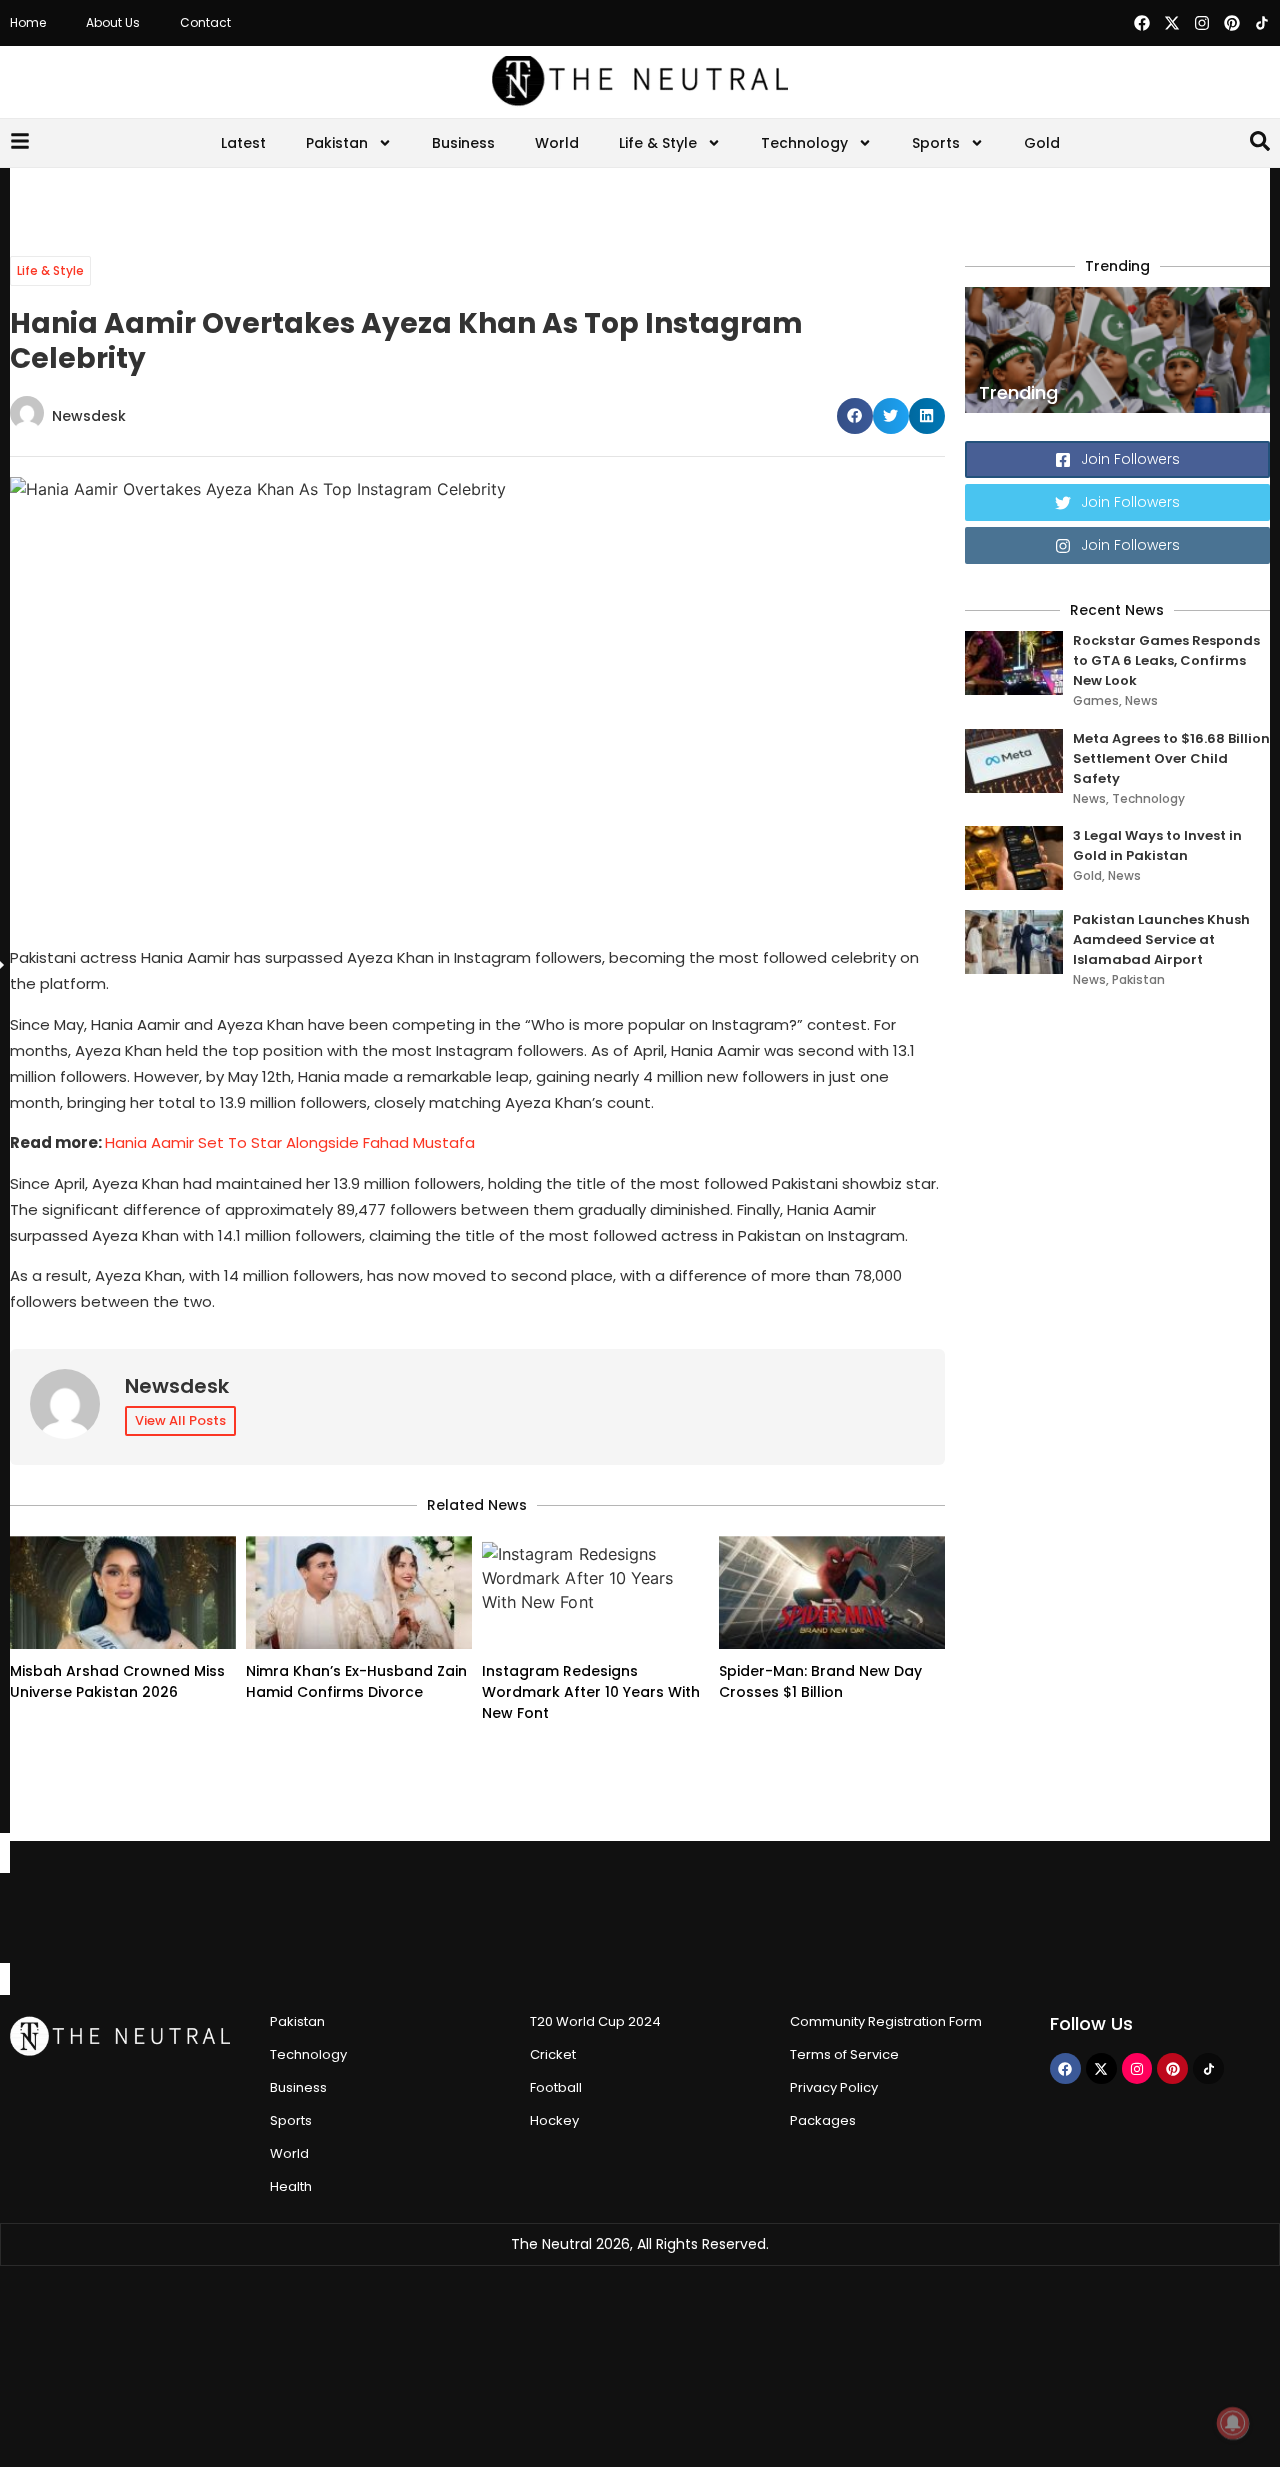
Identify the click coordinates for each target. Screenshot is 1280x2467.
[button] (855, 416)
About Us (113, 22)
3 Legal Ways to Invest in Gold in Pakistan (1157, 845)
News (1141, 700)
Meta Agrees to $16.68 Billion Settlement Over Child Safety (1171, 758)
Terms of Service (844, 2054)
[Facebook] (1142, 23)
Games (1096, 700)
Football (556, 2087)
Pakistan (337, 143)
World (557, 143)
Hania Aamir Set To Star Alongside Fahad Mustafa (290, 1142)
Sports (936, 143)
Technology (804, 143)
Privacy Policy (834, 2087)
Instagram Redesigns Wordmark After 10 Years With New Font (591, 1692)
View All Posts (180, 1420)
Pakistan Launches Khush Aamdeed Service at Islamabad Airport (1161, 939)
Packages (823, 2120)
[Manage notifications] (1233, 2423)
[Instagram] (1202, 23)
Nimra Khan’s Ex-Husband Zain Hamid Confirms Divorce (356, 1681)
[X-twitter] (1172, 23)
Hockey (554, 2120)
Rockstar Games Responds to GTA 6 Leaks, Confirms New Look (1166, 660)
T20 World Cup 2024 (595, 2021)
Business (463, 143)
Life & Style (658, 143)
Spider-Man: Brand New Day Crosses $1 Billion (820, 1681)
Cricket (553, 2054)
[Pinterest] (1232, 23)
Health (291, 2186)
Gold (1042, 143)
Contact (205, 22)
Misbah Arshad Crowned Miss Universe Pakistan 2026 (117, 1681)
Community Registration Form (886, 2021)
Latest (243, 143)
